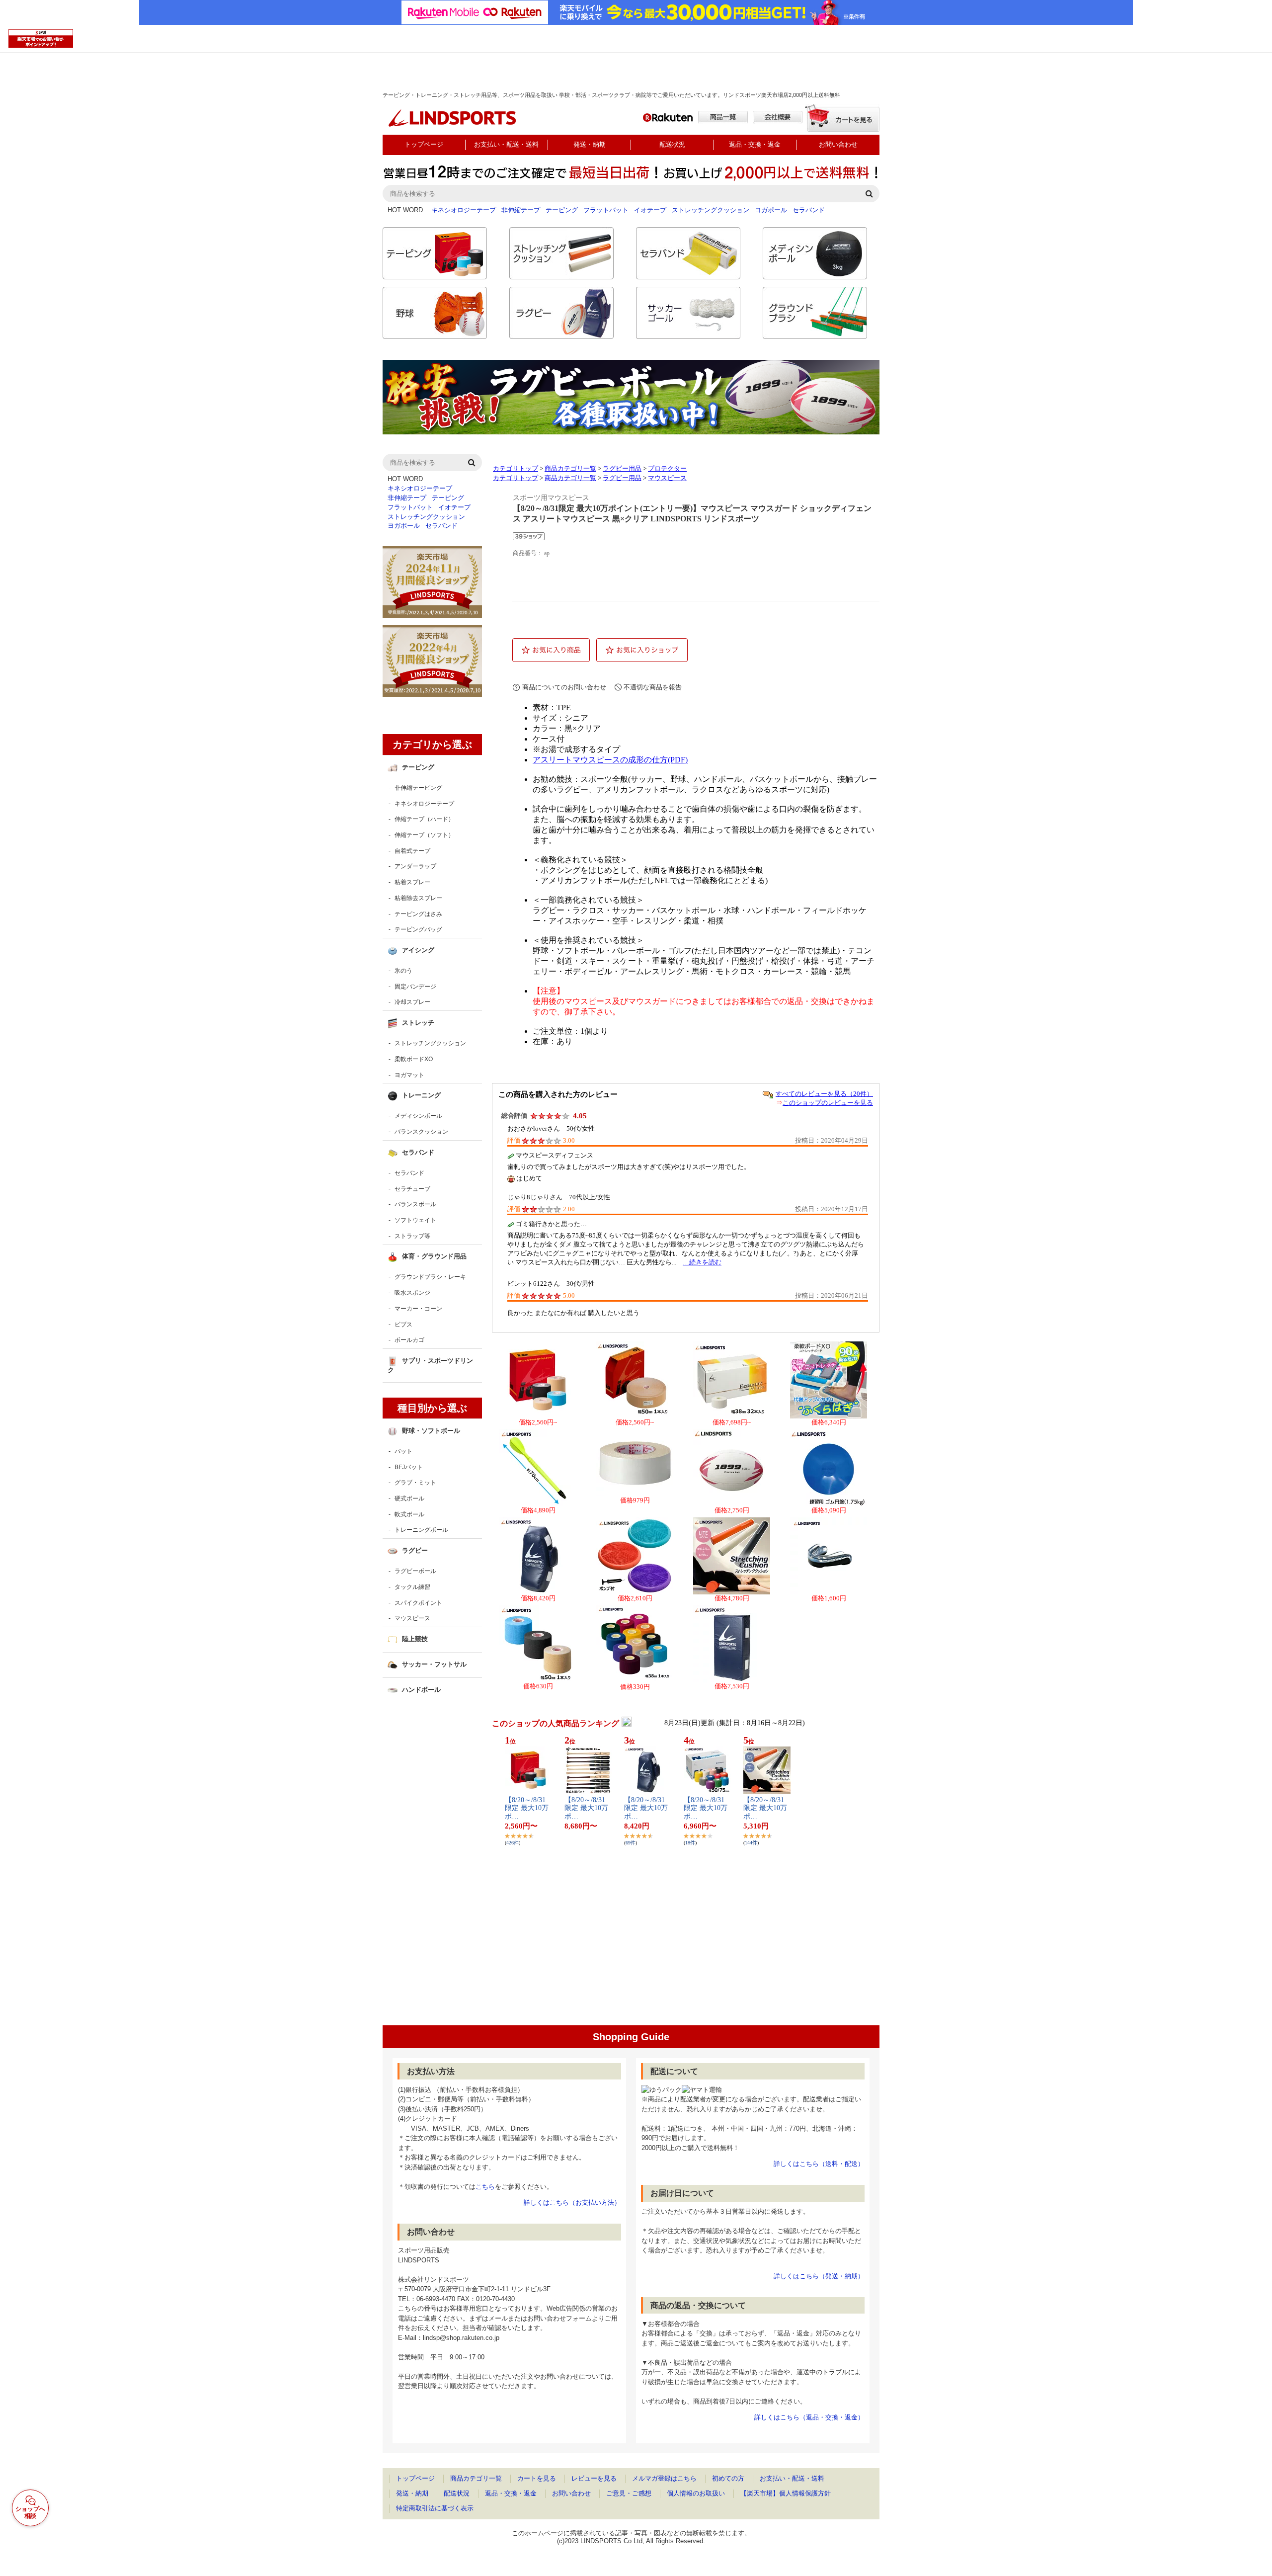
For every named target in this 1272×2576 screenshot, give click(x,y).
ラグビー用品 (622, 469)
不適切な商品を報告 (653, 687)
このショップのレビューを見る (828, 1103)
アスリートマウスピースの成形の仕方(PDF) (610, 760)
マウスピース (667, 478)
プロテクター (667, 469)
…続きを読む (702, 1262)
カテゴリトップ (516, 469)
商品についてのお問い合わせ (564, 687)
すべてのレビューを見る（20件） (824, 1094)
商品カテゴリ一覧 (570, 469)
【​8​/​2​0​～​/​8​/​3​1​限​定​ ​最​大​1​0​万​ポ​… (527, 1808)
